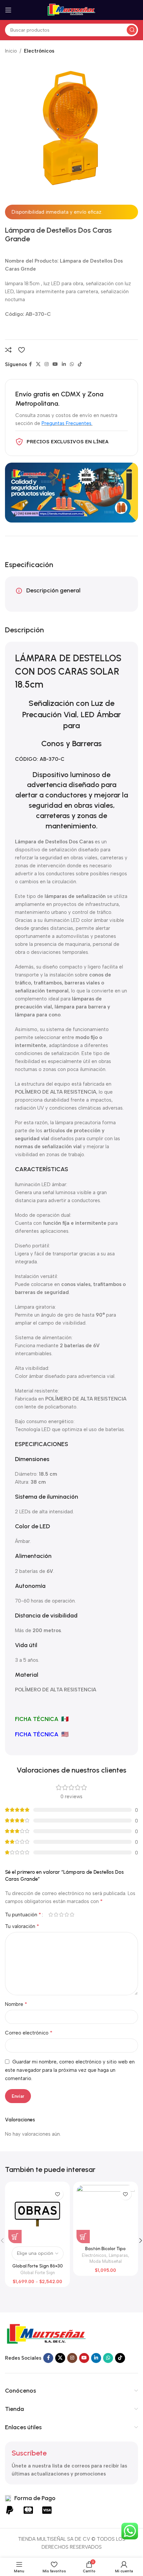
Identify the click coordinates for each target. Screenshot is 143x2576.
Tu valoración (22, 1926)
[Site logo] (71, 10)
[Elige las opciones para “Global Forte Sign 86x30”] (15, 2237)
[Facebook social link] (30, 364)
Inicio (11, 51)
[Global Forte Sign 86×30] (37, 2214)
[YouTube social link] (55, 364)
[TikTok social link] (80, 364)
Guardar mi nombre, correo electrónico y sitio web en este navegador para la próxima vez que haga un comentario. (70, 2070)
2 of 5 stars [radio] (56, 1915)
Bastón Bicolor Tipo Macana (105, 2251)
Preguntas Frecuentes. (67, 423)
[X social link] (38, 364)
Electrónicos (39, 51)
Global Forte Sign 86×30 (38, 2266)
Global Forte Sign (38, 2273)
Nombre (16, 2004)
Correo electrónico (29, 2033)
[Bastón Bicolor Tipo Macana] (106, 2214)
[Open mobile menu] (8, 10)
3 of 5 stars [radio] (61, 1915)
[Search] (132, 30)
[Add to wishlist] (21, 350)
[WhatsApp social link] (72, 364)
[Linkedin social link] (64, 364)
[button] (83, 2237)
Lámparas (118, 2255)
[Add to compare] (8, 350)
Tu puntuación (23, 1915)
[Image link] (47, 2334)
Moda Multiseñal (106, 2261)
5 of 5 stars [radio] (72, 1915)
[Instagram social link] (47, 364)
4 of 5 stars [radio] (67, 1915)
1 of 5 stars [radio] (51, 1915)
